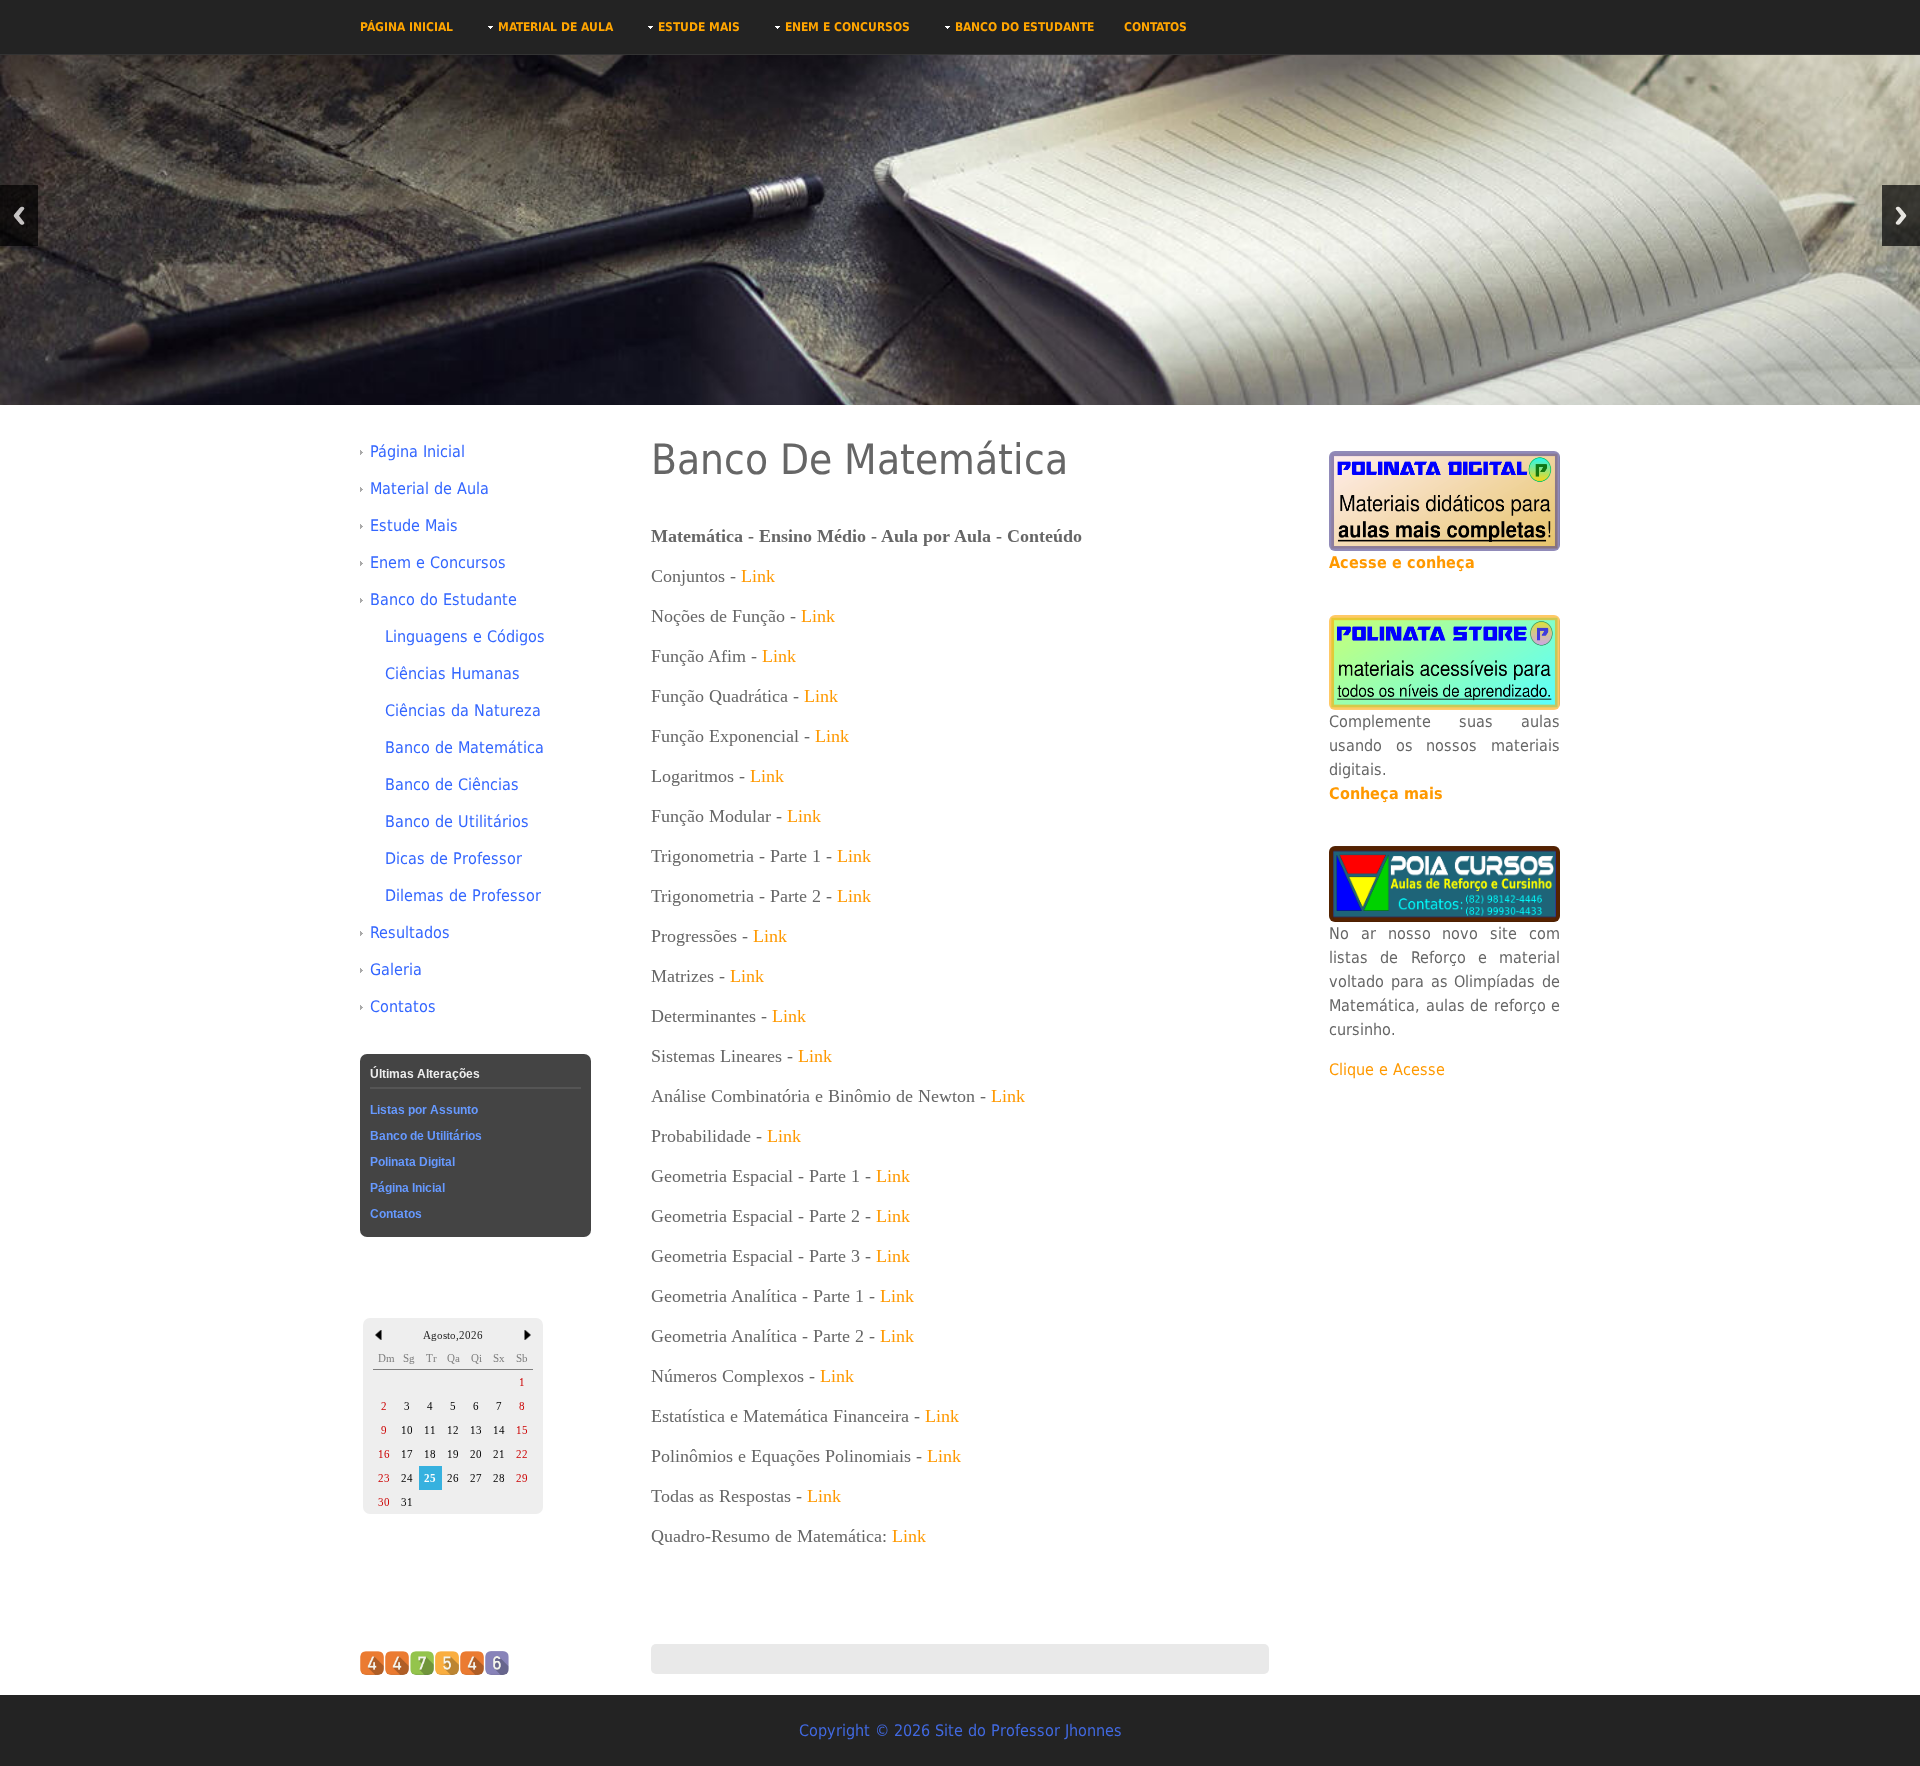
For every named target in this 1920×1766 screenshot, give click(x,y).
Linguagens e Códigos (465, 636)
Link (758, 576)
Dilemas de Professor (463, 895)
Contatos (1155, 27)
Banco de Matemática (464, 747)
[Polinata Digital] (1444, 499)
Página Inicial (406, 27)
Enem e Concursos (847, 27)
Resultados (410, 932)
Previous (19, 215)
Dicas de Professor (453, 858)
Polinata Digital (412, 1162)
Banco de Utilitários (457, 821)
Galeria (396, 969)
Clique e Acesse (1387, 1069)
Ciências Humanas (452, 673)
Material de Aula (555, 27)
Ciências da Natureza (463, 710)
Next (1901, 215)
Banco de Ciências (452, 784)
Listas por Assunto (424, 1110)
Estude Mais (699, 27)
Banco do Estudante (1024, 27)
